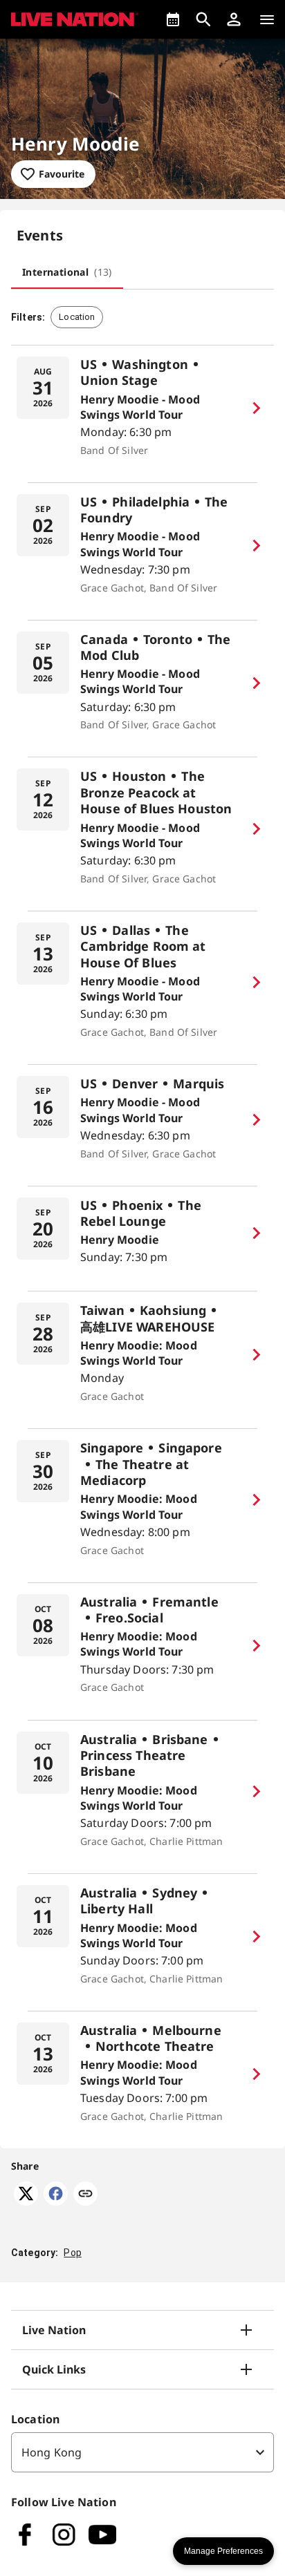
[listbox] (142, 2452)
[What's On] (173, 19)
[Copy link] (85, 2195)
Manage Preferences (223, 2551)
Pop (72, 2253)
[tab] (67, 272)
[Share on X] (26, 2201)
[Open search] (203, 19)
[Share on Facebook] (56, 2201)
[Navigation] (267, 19)
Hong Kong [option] (52, 2452)
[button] (234, 19)
